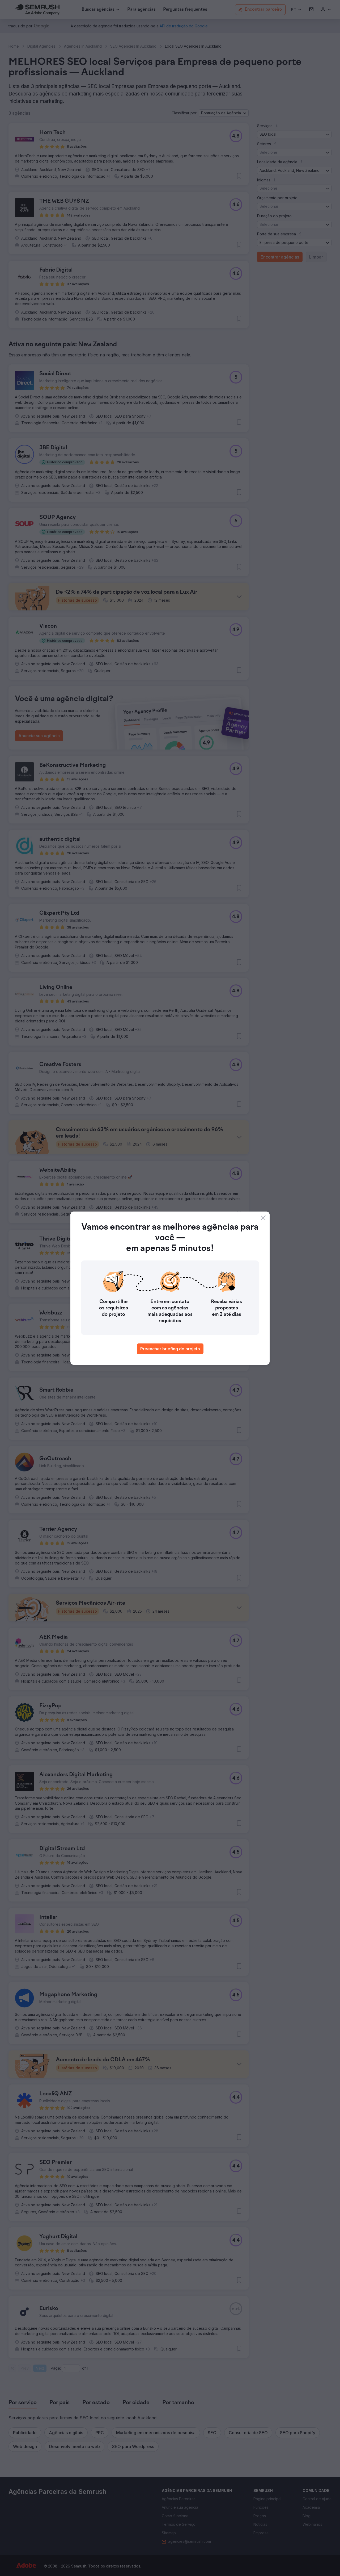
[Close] (263, 1218)
